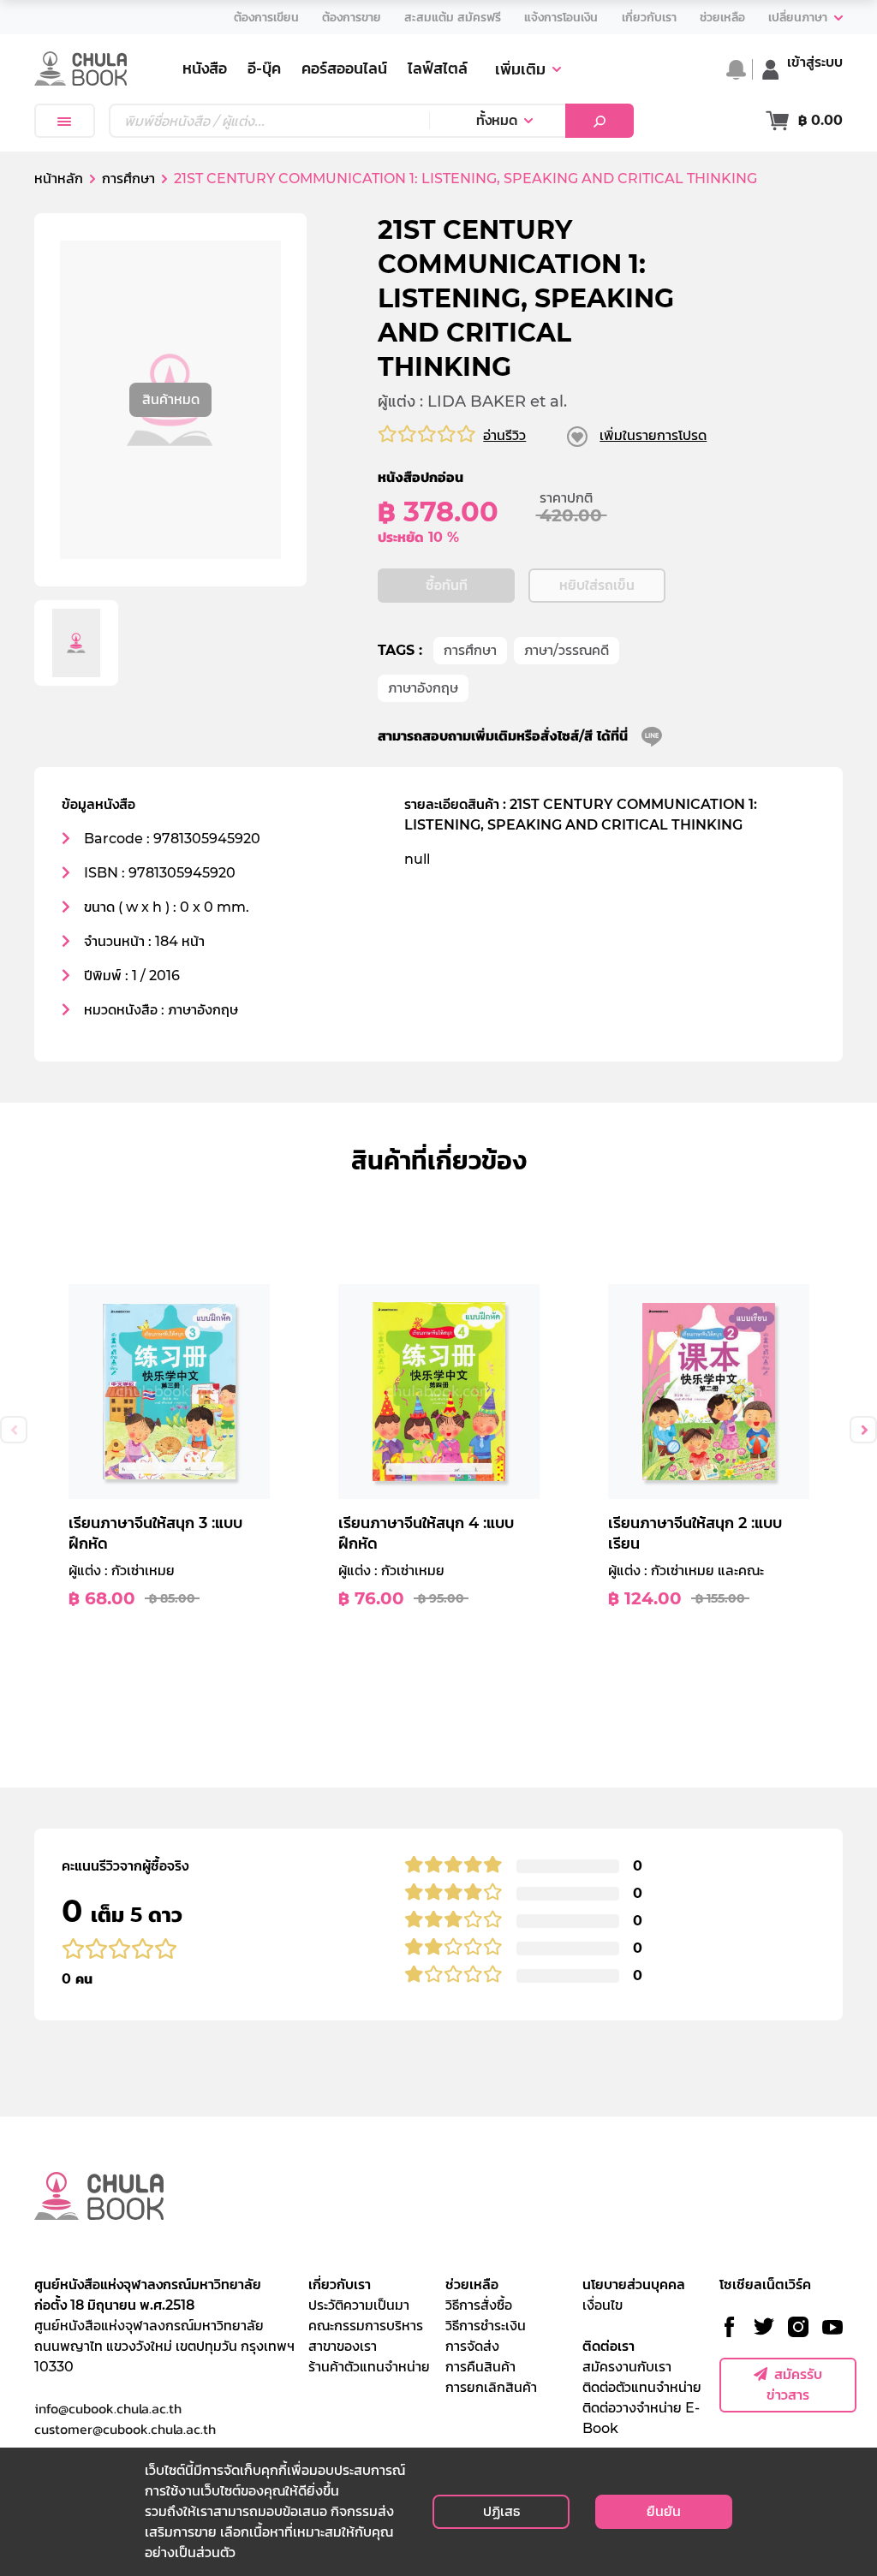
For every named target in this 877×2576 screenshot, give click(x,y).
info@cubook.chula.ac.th (108, 2408)
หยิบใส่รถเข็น (597, 585)
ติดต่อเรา (609, 2346)
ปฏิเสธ (501, 2511)
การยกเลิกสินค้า (491, 2387)
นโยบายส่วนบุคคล (634, 2284)
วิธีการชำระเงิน (486, 2326)
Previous (14, 1430)
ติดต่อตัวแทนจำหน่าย (642, 2387)
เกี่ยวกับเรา (340, 2284)
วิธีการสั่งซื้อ (479, 2305)
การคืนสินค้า (480, 2367)
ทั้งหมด (497, 120)
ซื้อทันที (447, 585)
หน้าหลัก (59, 178)
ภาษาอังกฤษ (423, 688)
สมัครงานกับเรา (627, 2367)
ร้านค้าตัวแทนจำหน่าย (369, 2367)
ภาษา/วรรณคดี (567, 650)
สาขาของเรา (343, 2346)
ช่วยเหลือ (472, 2284)
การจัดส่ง (472, 2346)
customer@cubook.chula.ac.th (125, 2429)
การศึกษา (470, 650)
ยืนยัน (664, 2511)
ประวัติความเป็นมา (359, 2305)
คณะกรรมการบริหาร (366, 2326)
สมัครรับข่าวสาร (794, 2385)
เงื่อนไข (603, 2305)
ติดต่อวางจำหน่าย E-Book (641, 2418)
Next (863, 1430)
